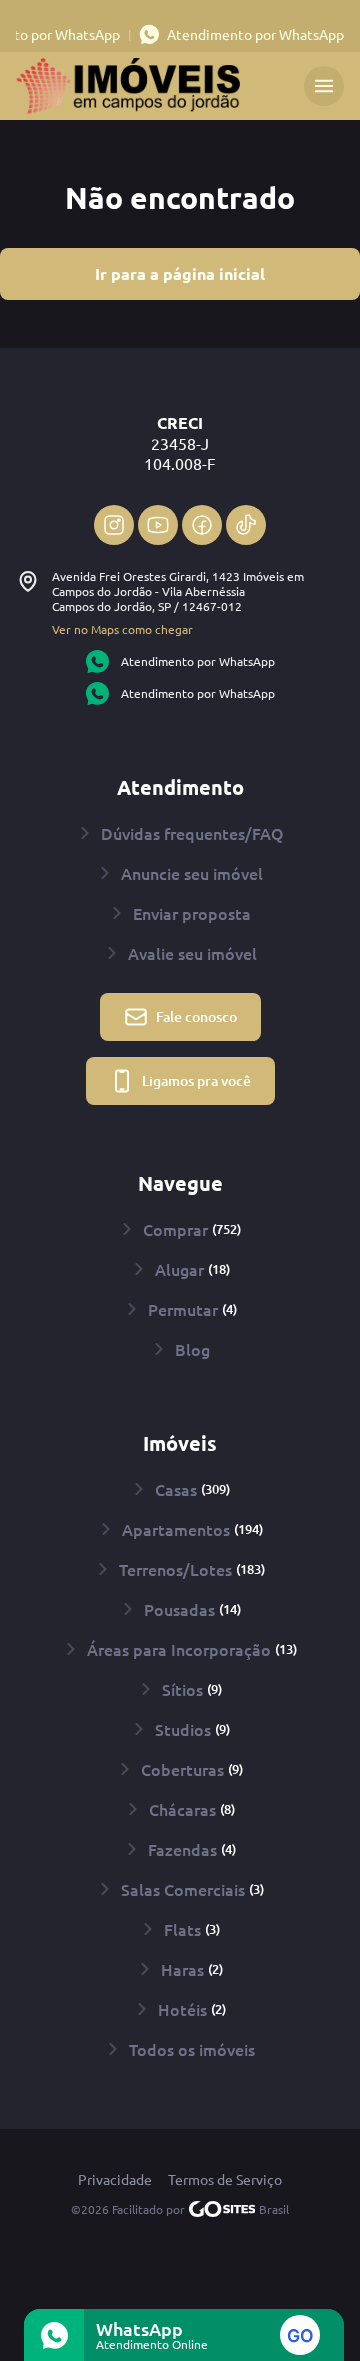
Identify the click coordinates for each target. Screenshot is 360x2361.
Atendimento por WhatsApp (255, 34)
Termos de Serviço (225, 2179)
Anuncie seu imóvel (192, 873)
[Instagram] (114, 525)
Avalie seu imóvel (192, 953)
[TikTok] (246, 525)
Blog (192, 1349)
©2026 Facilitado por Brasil (180, 2209)
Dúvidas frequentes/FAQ (192, 833)
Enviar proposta (192, 913)
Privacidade (115, 2179)
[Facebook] (202, 525)
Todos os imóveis (192, 2049)
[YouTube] (158, 525)
